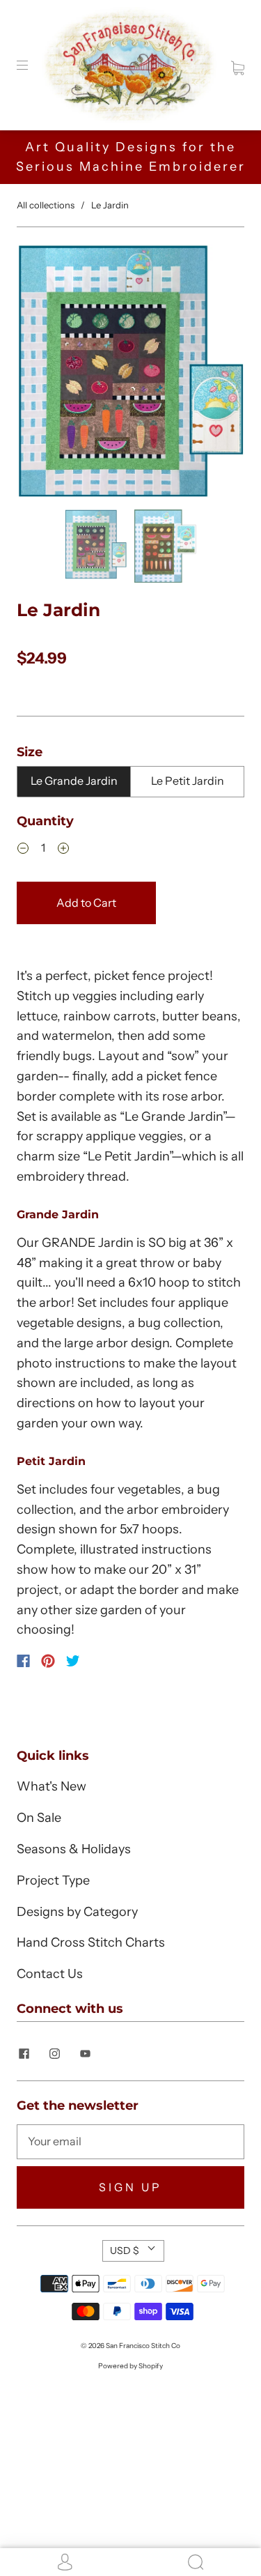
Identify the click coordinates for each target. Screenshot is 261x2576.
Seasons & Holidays (74, 1849)
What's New (52, 1786)
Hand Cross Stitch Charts (91, 1942)
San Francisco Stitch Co (143, 2346)
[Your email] (130, 2142)
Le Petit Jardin (188, 781)
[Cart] (238, 65)
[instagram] (54, 2054)
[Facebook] (23, 1661)
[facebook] (24, 2054)
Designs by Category (77, 1912)
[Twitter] (73, 1661)
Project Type (53, 1880)
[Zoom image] (130, 374)
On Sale (39, 1818)
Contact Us (50, 1974)
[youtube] (85, 2054)
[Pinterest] (48, 1661)
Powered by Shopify (130, 2366)
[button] (39, 374)
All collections (46, 205)
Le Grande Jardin (74, 781)
